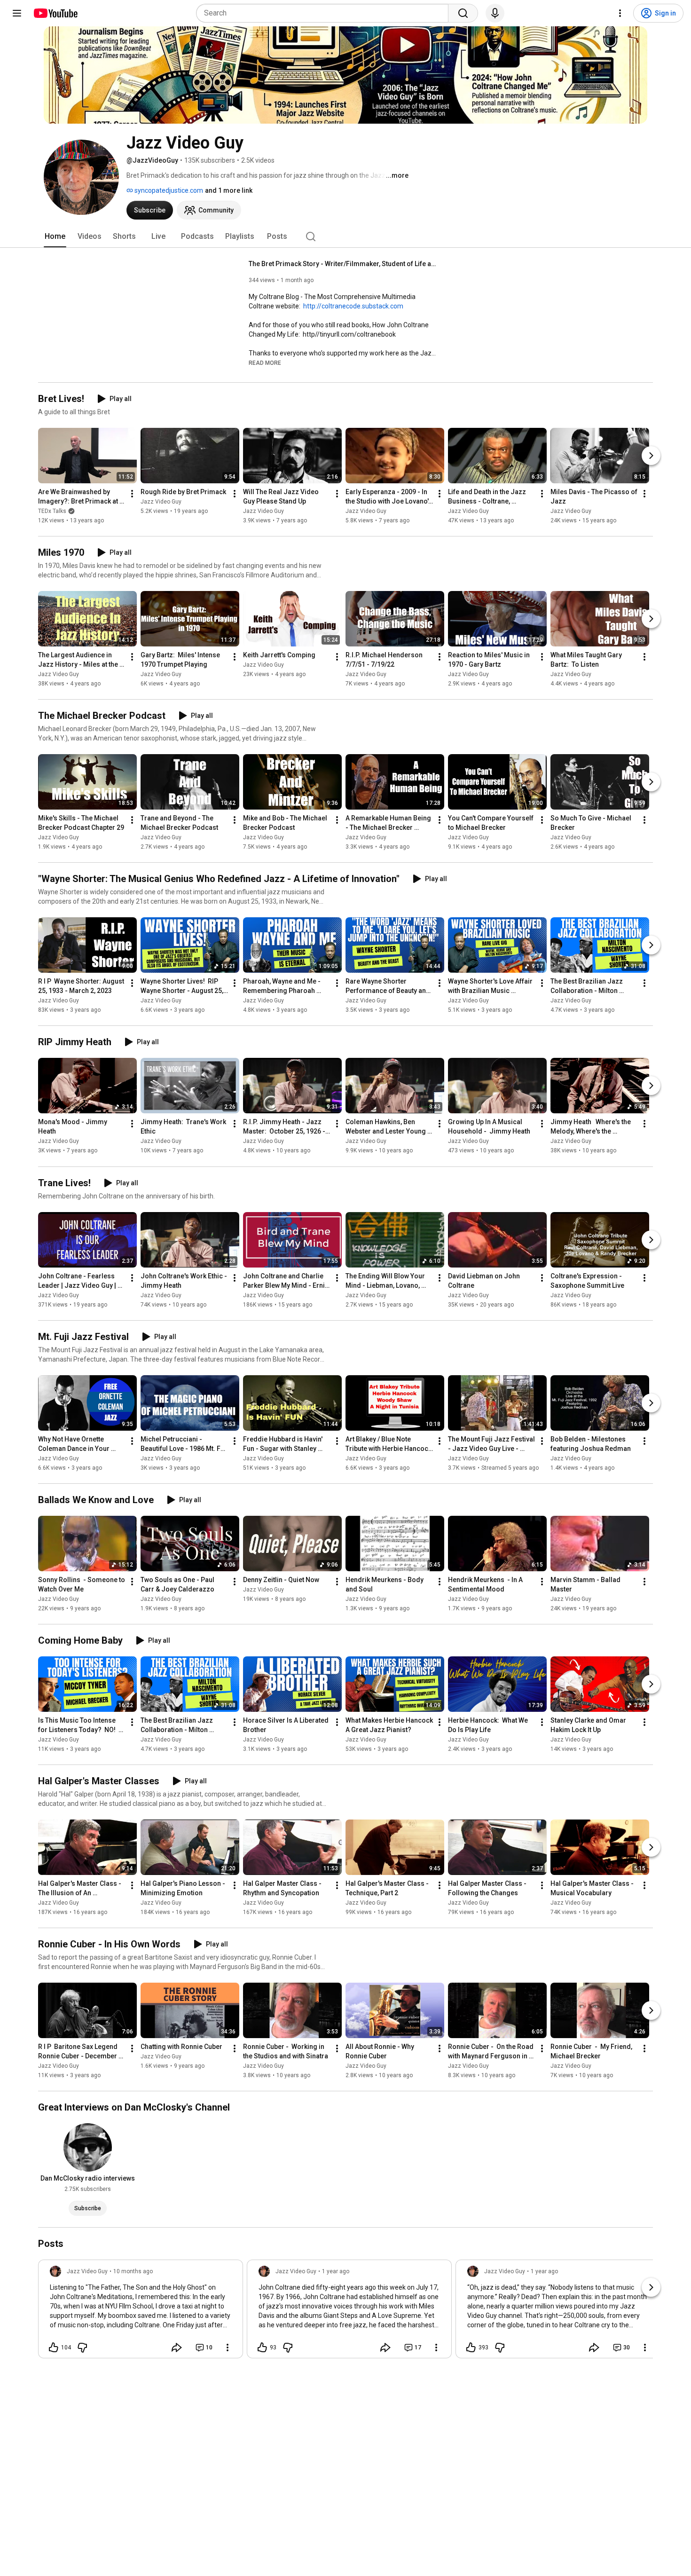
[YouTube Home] (55, 13)
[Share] (177, 2348)
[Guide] (17, 13)
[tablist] (345, 236)
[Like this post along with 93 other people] (262, 2348)
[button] (265, 362)
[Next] (651, 456)
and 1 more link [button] (229, 190)
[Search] (463, 13)
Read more (265, 363)
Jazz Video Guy (161, 502)
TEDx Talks (52, 511)
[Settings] (620, 13)
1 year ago (336, 2271)
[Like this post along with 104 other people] (54, 2348)
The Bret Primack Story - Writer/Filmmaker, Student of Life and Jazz (343, 264)
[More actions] (132, 494)
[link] (141, 2312)
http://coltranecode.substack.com (353, 306)
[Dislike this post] (82, 2348)
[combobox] (325, 13)
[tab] (55, 236)
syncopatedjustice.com (168, 190)
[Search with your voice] (495, 13)
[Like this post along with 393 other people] (471, 2348)
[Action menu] (228, 2348)
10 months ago (133, 2271)
